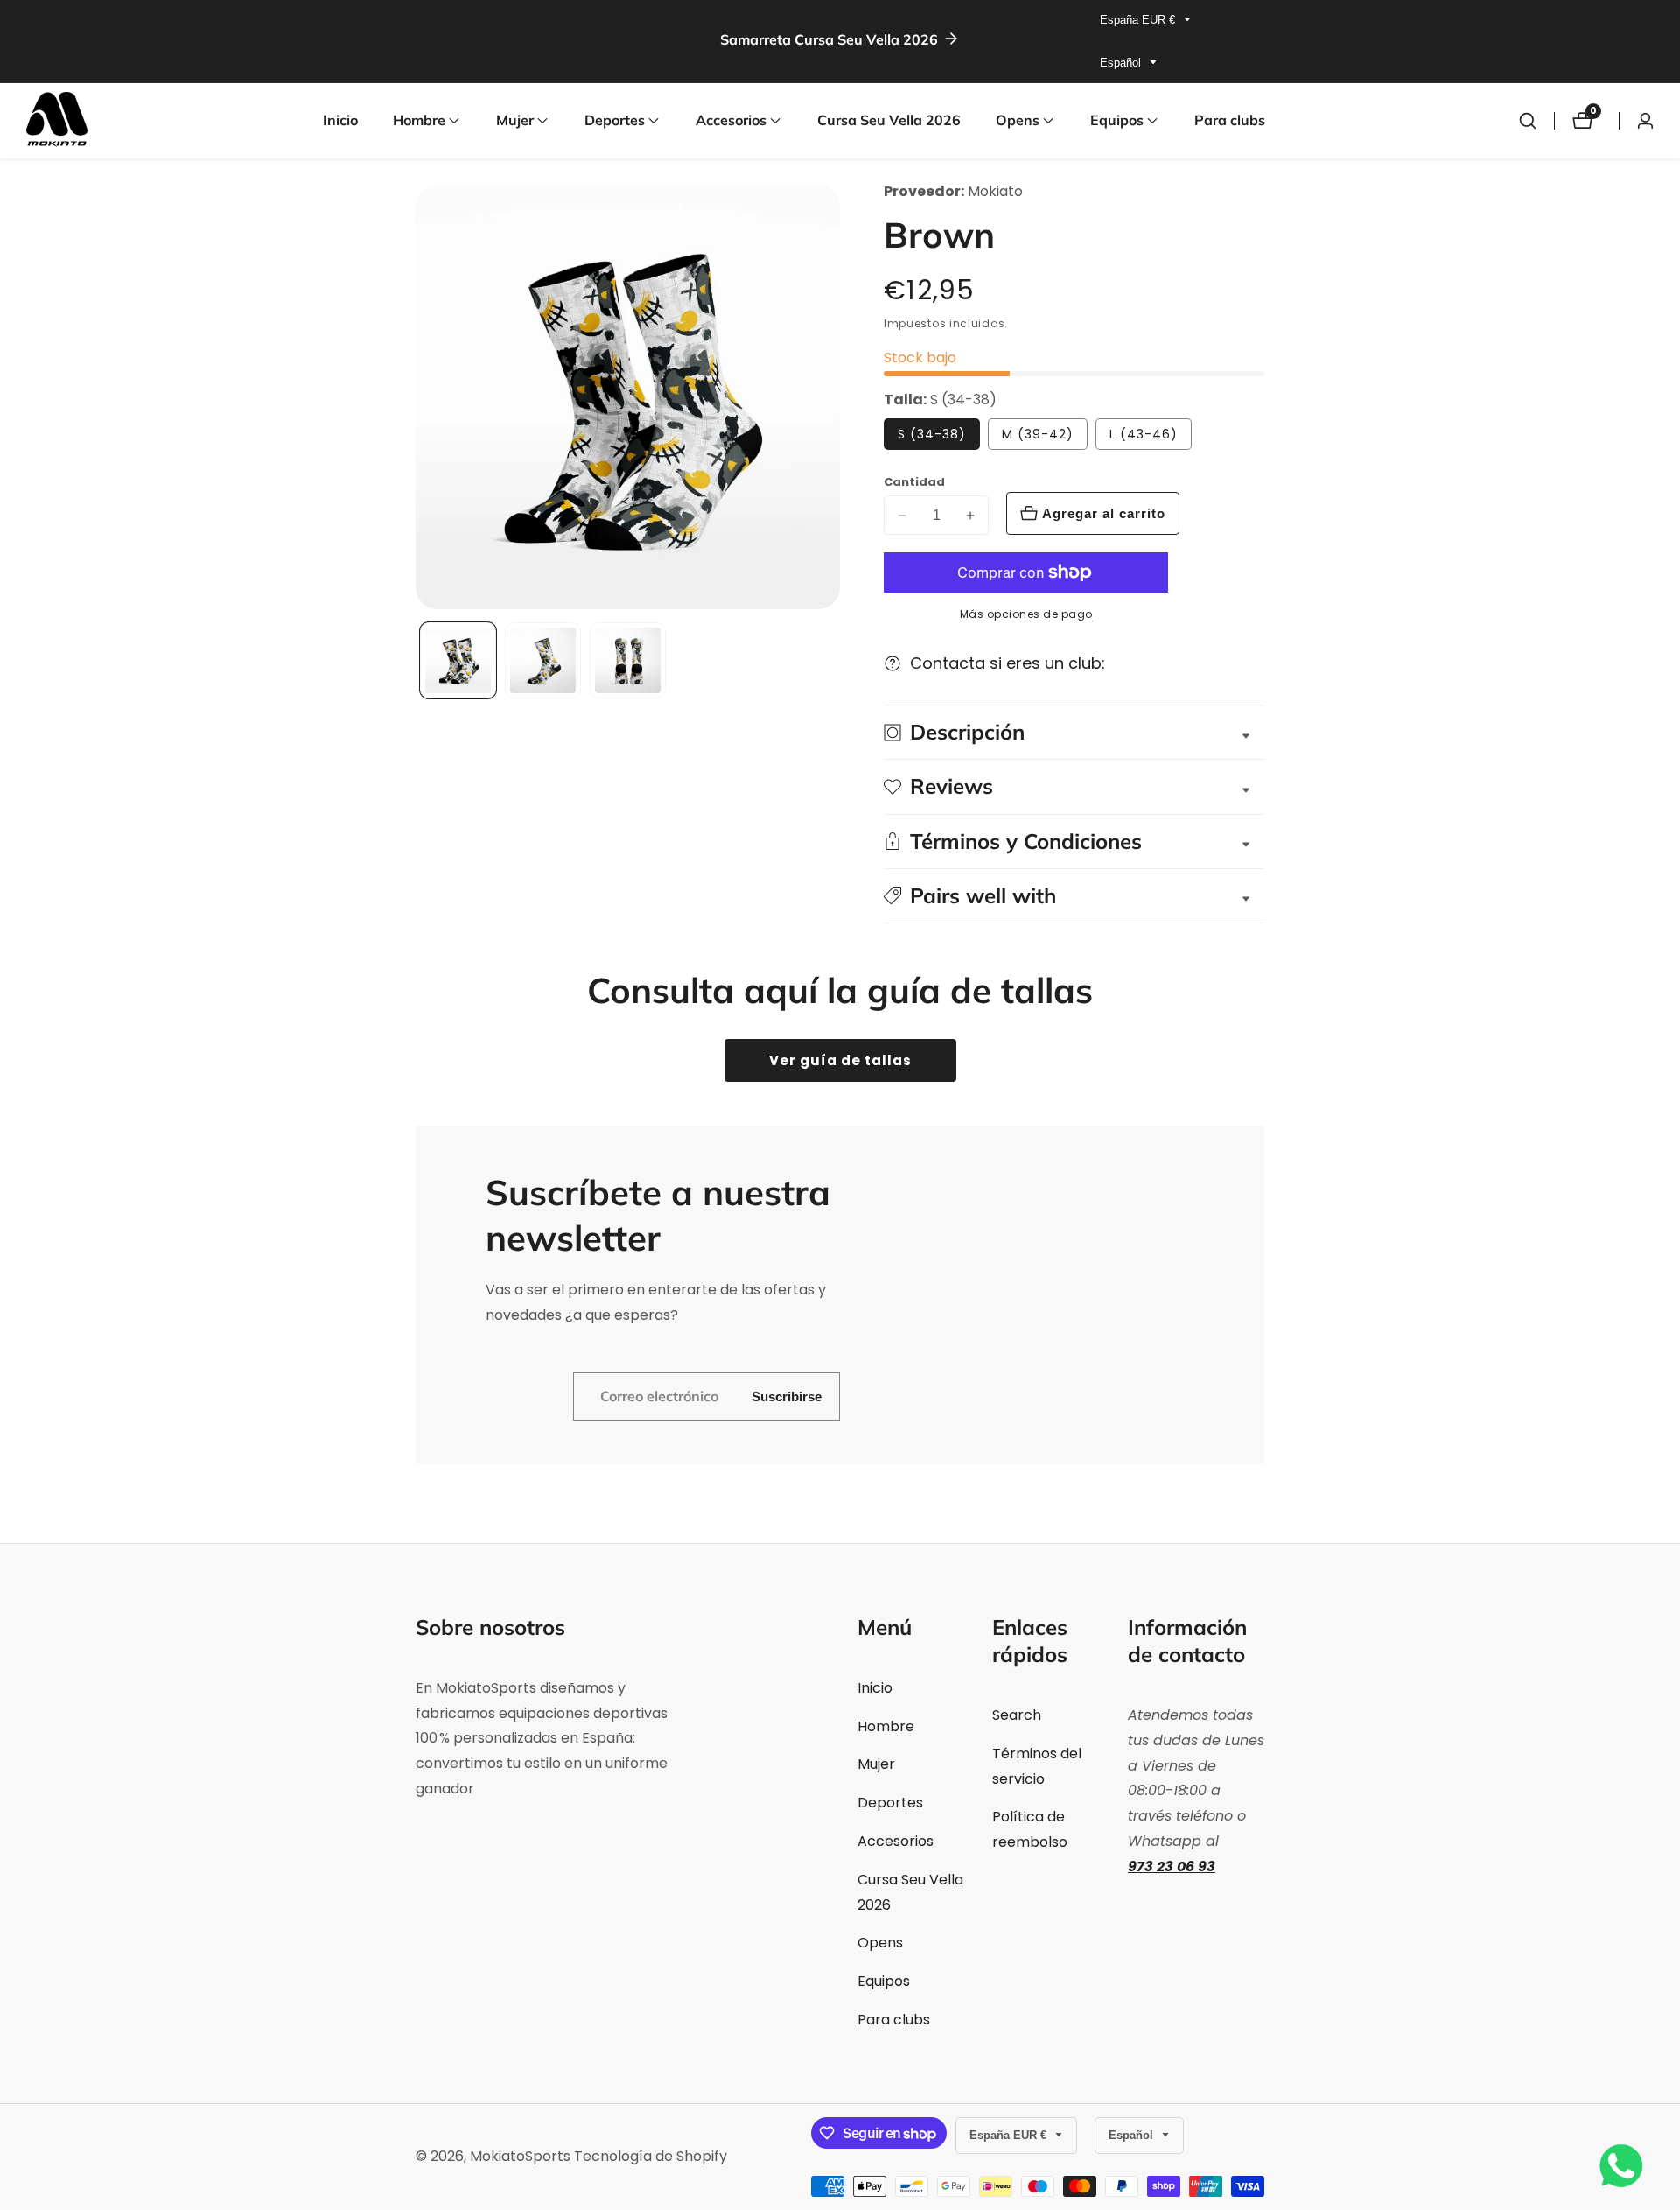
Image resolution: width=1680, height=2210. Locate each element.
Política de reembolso (1030, 1829)
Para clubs (1230, 120)
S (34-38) (932, 434)
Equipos (884, 1981)
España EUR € (1139, 20)
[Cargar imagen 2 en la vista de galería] (543, 660)
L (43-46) (1144, 434)
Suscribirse (787, 1396)
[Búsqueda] (1528, 121)
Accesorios (896, 1841)
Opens (880, 1943)
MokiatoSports (520, 2157)
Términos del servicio (1037, 1766)
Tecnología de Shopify (651, 2157)
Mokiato (995, 192)
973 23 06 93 (1172, 1866)
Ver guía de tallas (840, 1060)
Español (1122, 63)
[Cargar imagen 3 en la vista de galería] (628, 660)
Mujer (876, 1764)
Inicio (340, 120)
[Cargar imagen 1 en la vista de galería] (458, 660)
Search (1017, 1715)
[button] (419, 121)
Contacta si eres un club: (1008, 663)
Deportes (890, 1803)
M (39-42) (1038, 434)
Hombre (886, 1726)
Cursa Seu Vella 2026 (889, 120)
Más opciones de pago (1026, 614)
